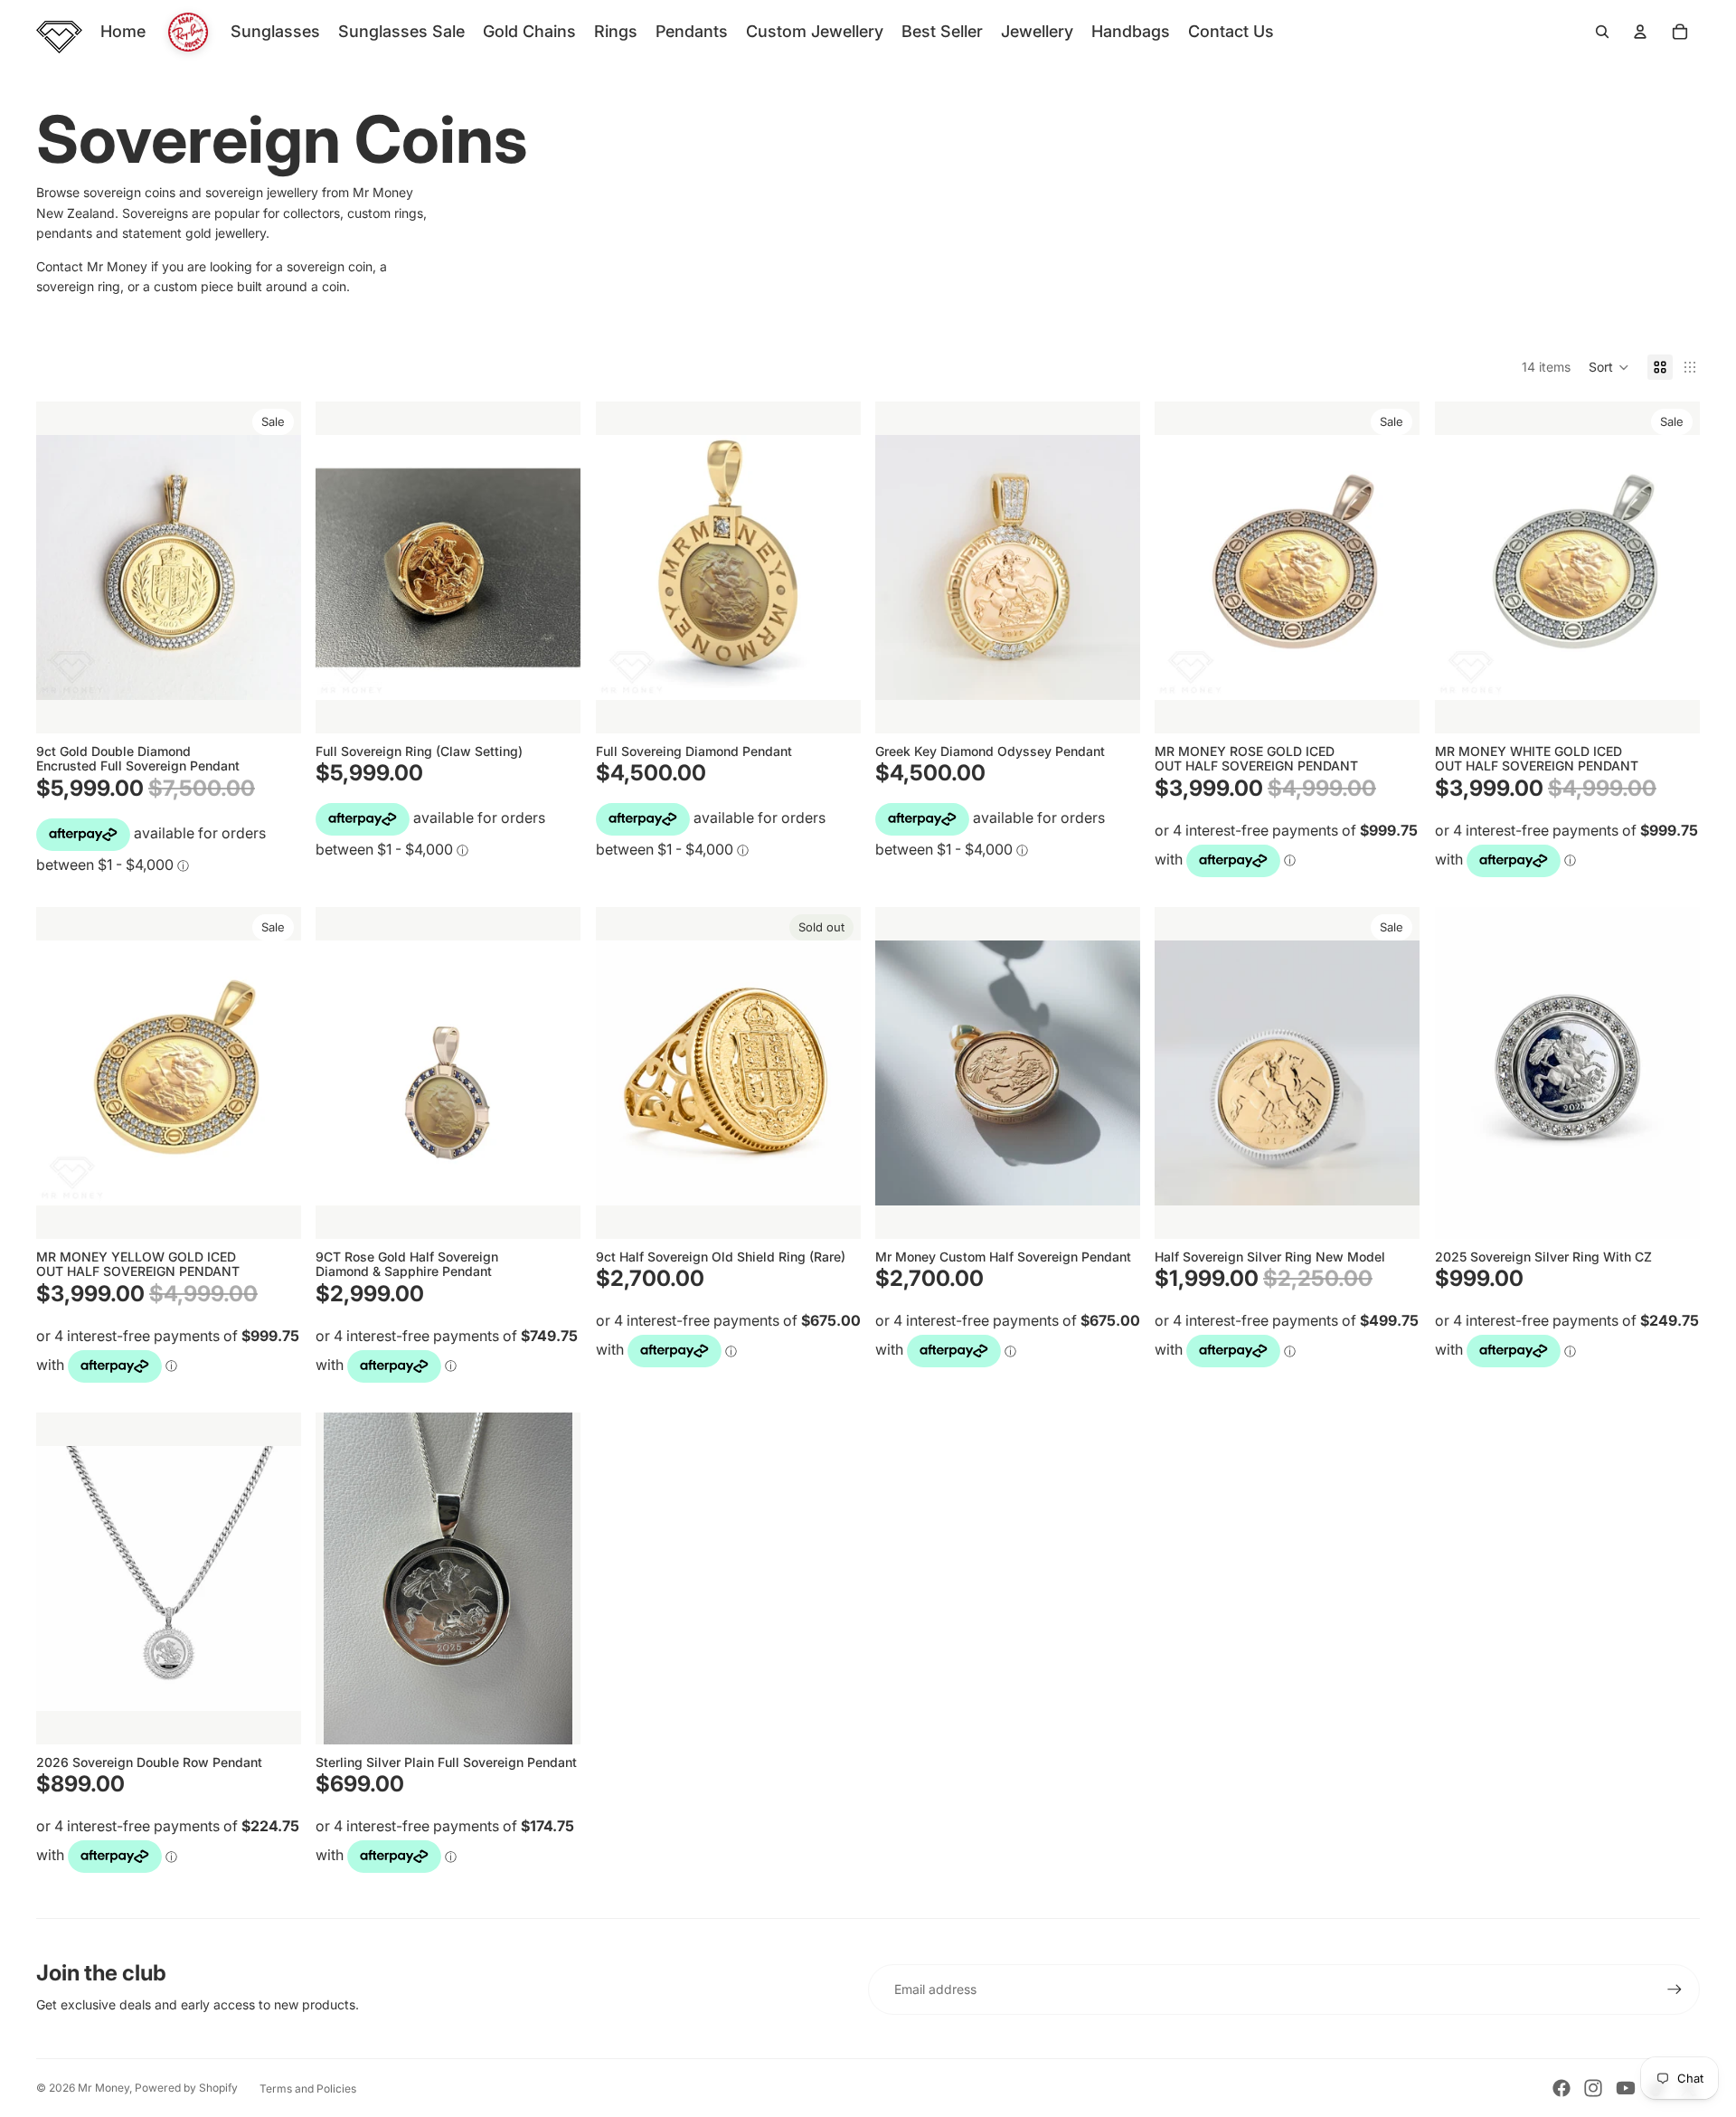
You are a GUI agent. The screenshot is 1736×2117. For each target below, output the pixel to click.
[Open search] (1602, 32)
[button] (1609, 367)
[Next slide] (554, 568)
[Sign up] (1675, 1989)
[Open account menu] (1640, 32)
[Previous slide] (343, 568)
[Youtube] (1626, 2088)
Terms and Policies (308, 2089)
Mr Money (104, 2088)
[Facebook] (1561, 2088)
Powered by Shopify (186, 2088)
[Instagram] (1593, 2088)
